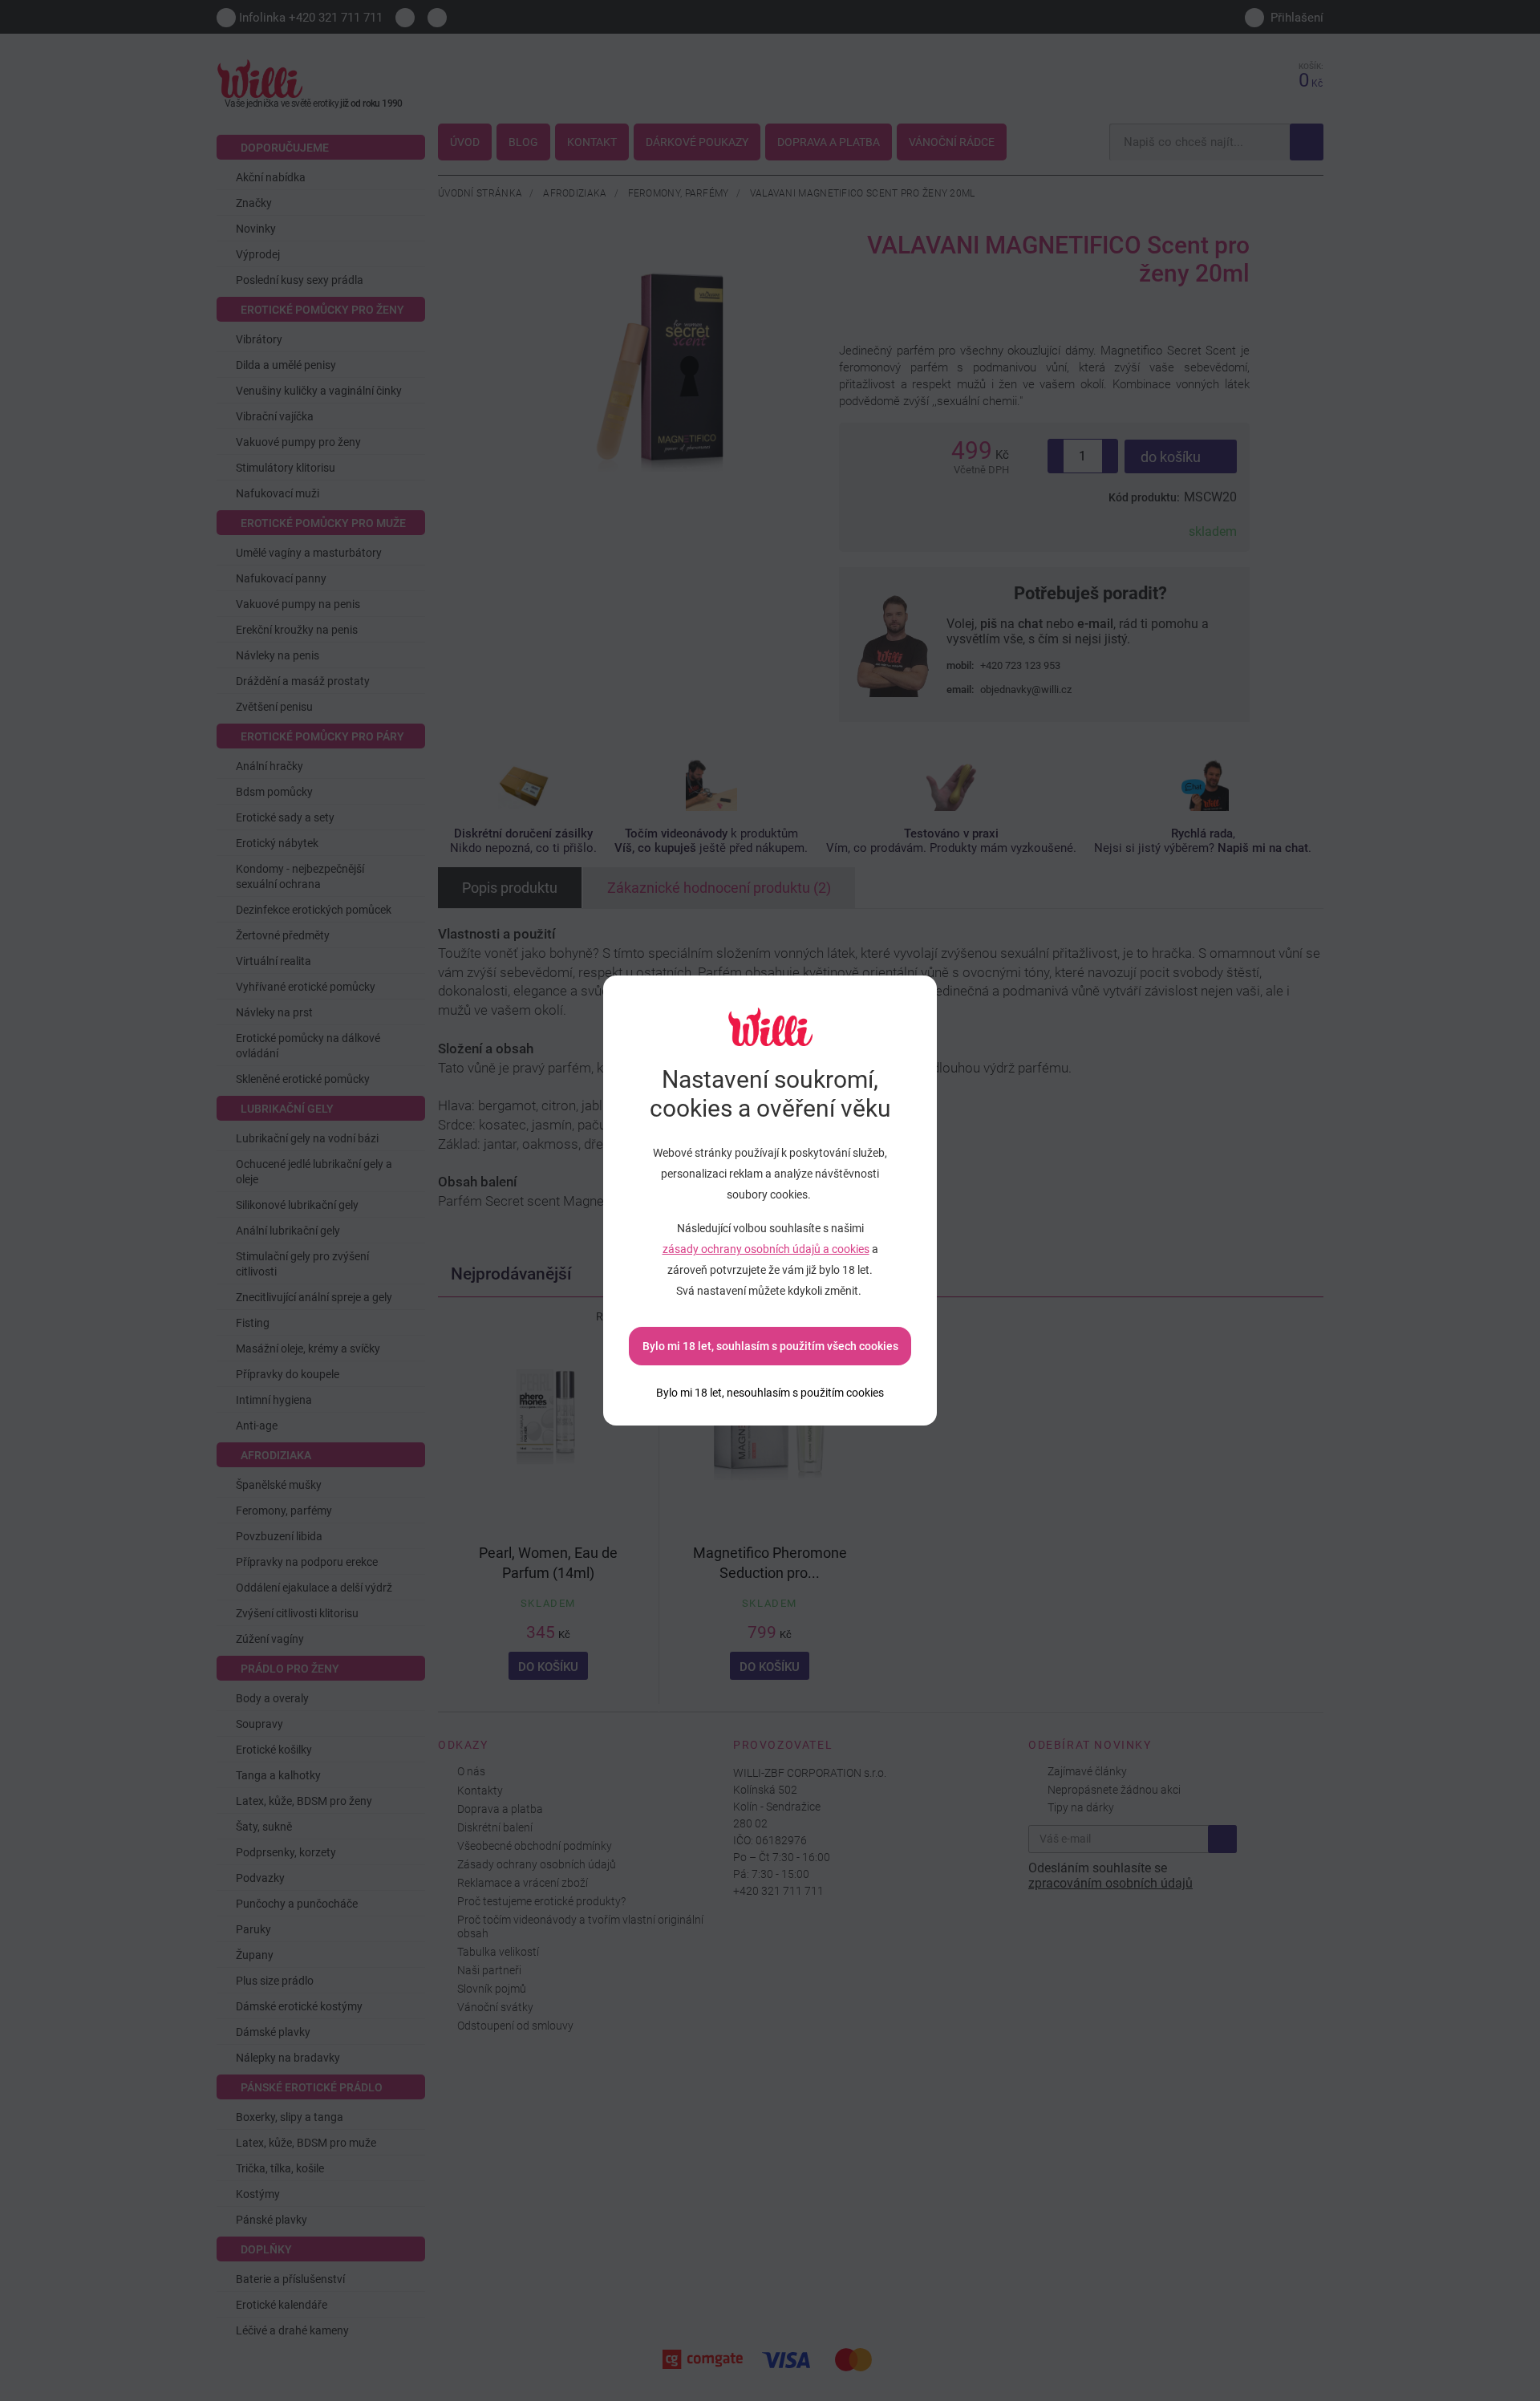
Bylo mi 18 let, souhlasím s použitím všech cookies (770, 1346)
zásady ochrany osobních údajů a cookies (766, 1249)
